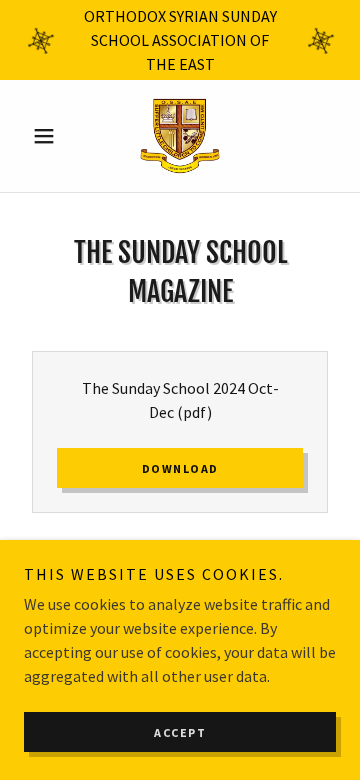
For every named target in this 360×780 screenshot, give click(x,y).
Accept (180, 732)
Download (180, 468)
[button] (47, 136)
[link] (179, 136)
